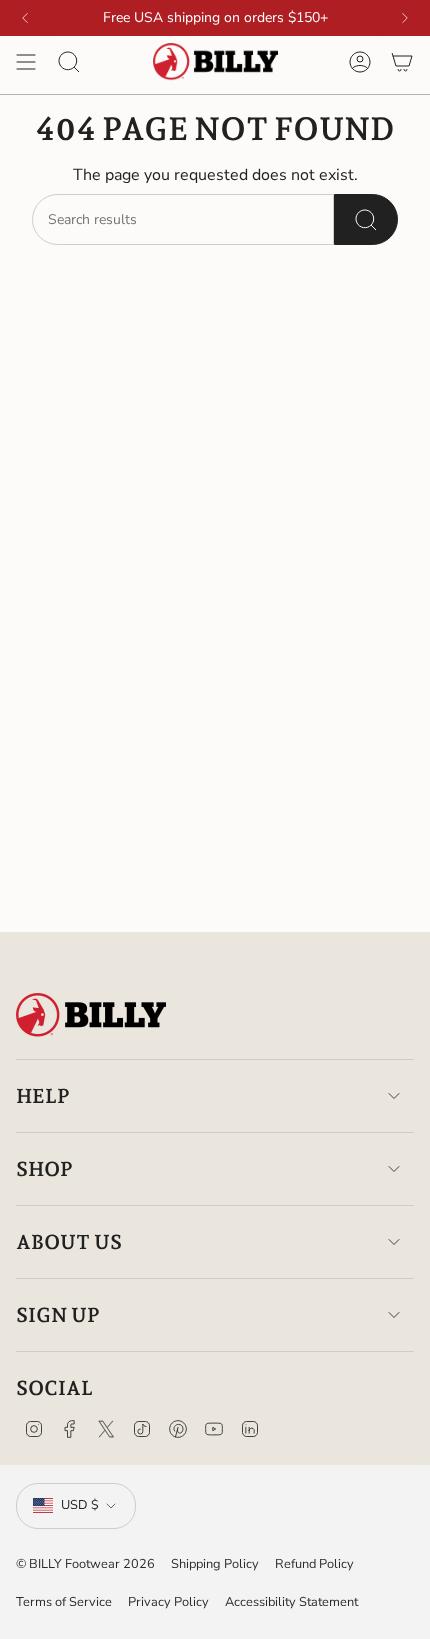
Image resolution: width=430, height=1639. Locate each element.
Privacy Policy (168, 1602)
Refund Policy (314, 1564)
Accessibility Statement (291, 1602)
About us (69, 1242)
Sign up (58, 1315)
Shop (44, 1169)
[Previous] (25, 18)
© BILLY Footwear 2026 (85, 1564)
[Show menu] (26, 62)
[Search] (366, 219)
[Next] (405, 18)
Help (43, 1096)
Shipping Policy (215, 1564)
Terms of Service (64, 1602)
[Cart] (402, 62)
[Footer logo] (91, 1015)
